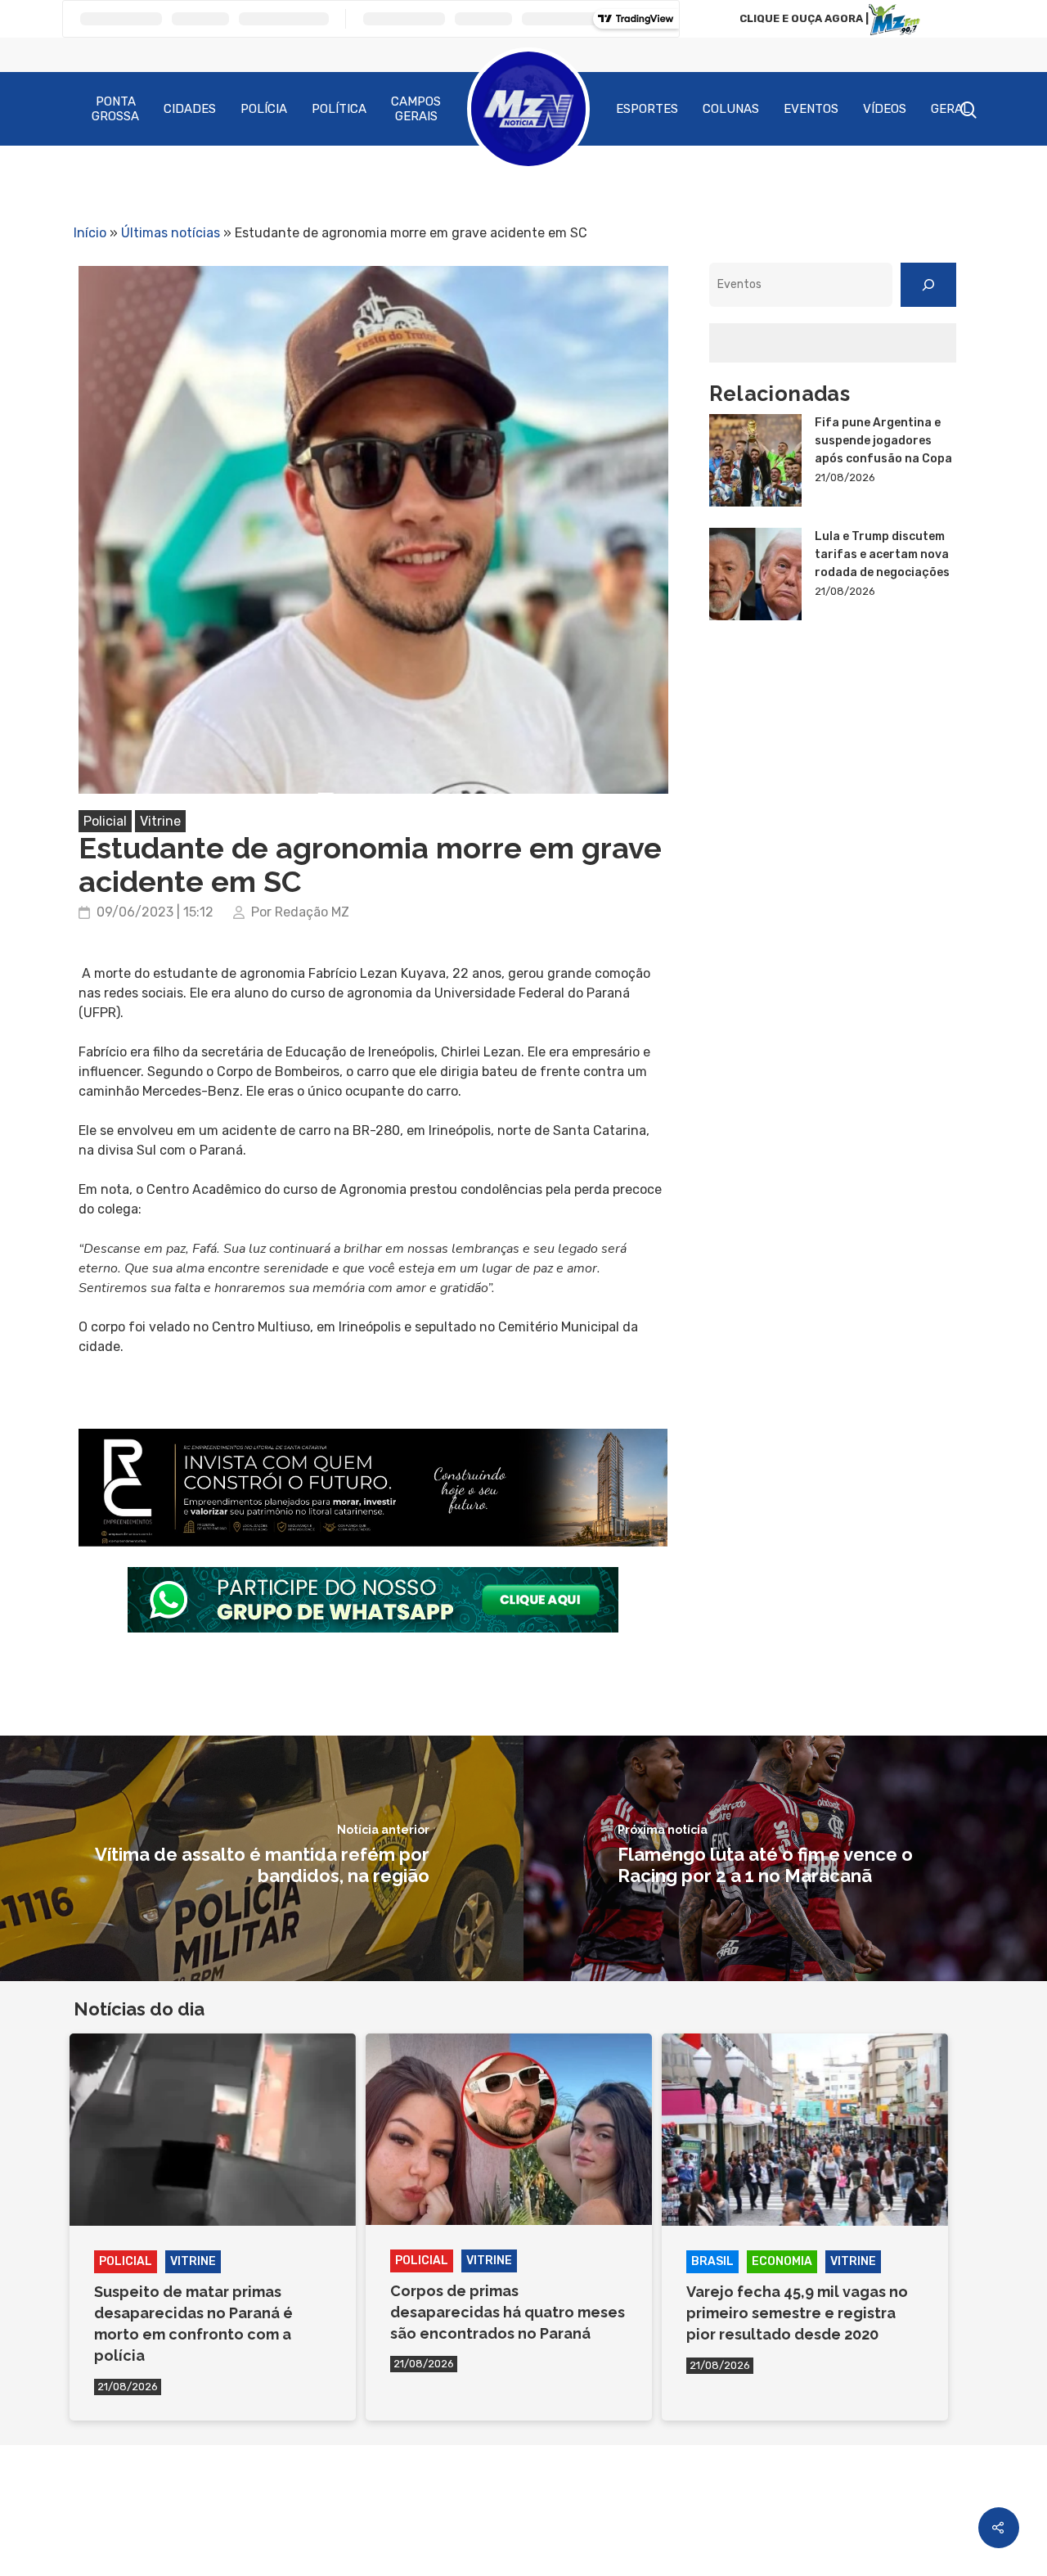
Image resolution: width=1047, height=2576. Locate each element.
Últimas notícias (171, 233)
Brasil (712, 2261)
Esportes (647, 109)
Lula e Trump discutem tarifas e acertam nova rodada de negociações (882, 554)
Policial (105, 821)
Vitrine (160, 821)
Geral (950, 109)
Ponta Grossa (115, 109)
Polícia (264, 109)
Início (90, 233)
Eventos (811, 109)
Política (339, 109)
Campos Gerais (416, 109)
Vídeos (885, 109)
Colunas (731, 109)
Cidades (190, 109)
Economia (782, 2261)
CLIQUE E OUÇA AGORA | (804, 18)
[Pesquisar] (928, 285)
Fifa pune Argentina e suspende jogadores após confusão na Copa (883, 441)
